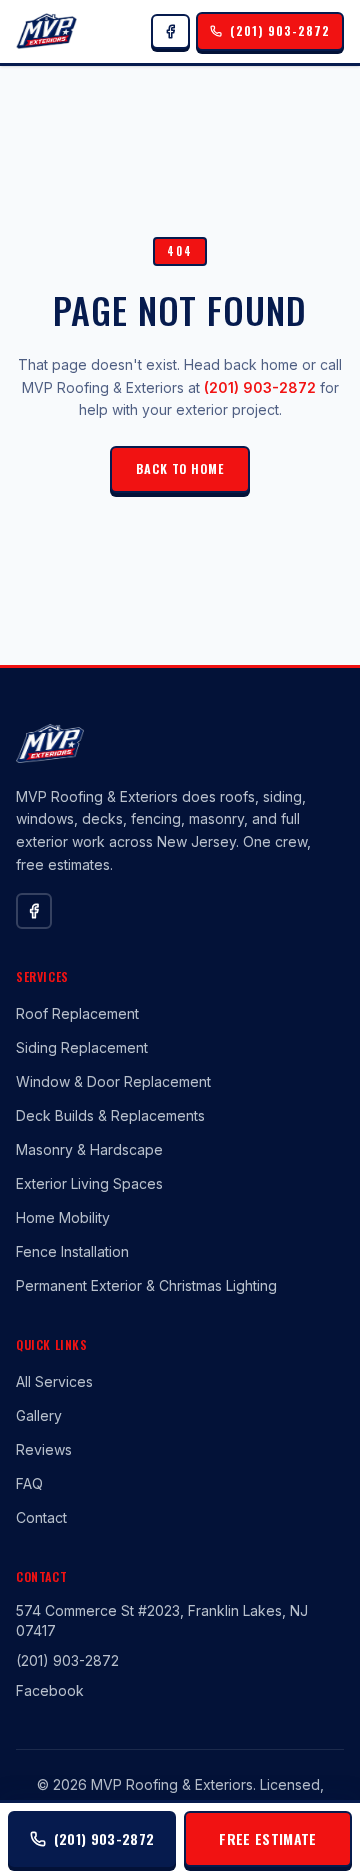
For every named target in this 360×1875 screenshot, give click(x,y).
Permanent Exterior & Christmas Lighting (146, 1285)
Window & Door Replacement (113, 1081)
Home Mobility (63, 1217)
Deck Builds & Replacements (110, 1115)
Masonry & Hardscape (89, 1149)
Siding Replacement (82, 1047)
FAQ (29, 1483)
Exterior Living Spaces (89, 1183)
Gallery (39, 1415)
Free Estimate (268, 1838)
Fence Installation (72, 1251)
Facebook (50, 1690)
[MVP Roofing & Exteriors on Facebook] (170, 31)
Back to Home (180, 468)
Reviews (44, 1449)
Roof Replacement (77, 1013)
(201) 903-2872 (260, 387)
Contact (41, 1517)
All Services (54, 1381)
